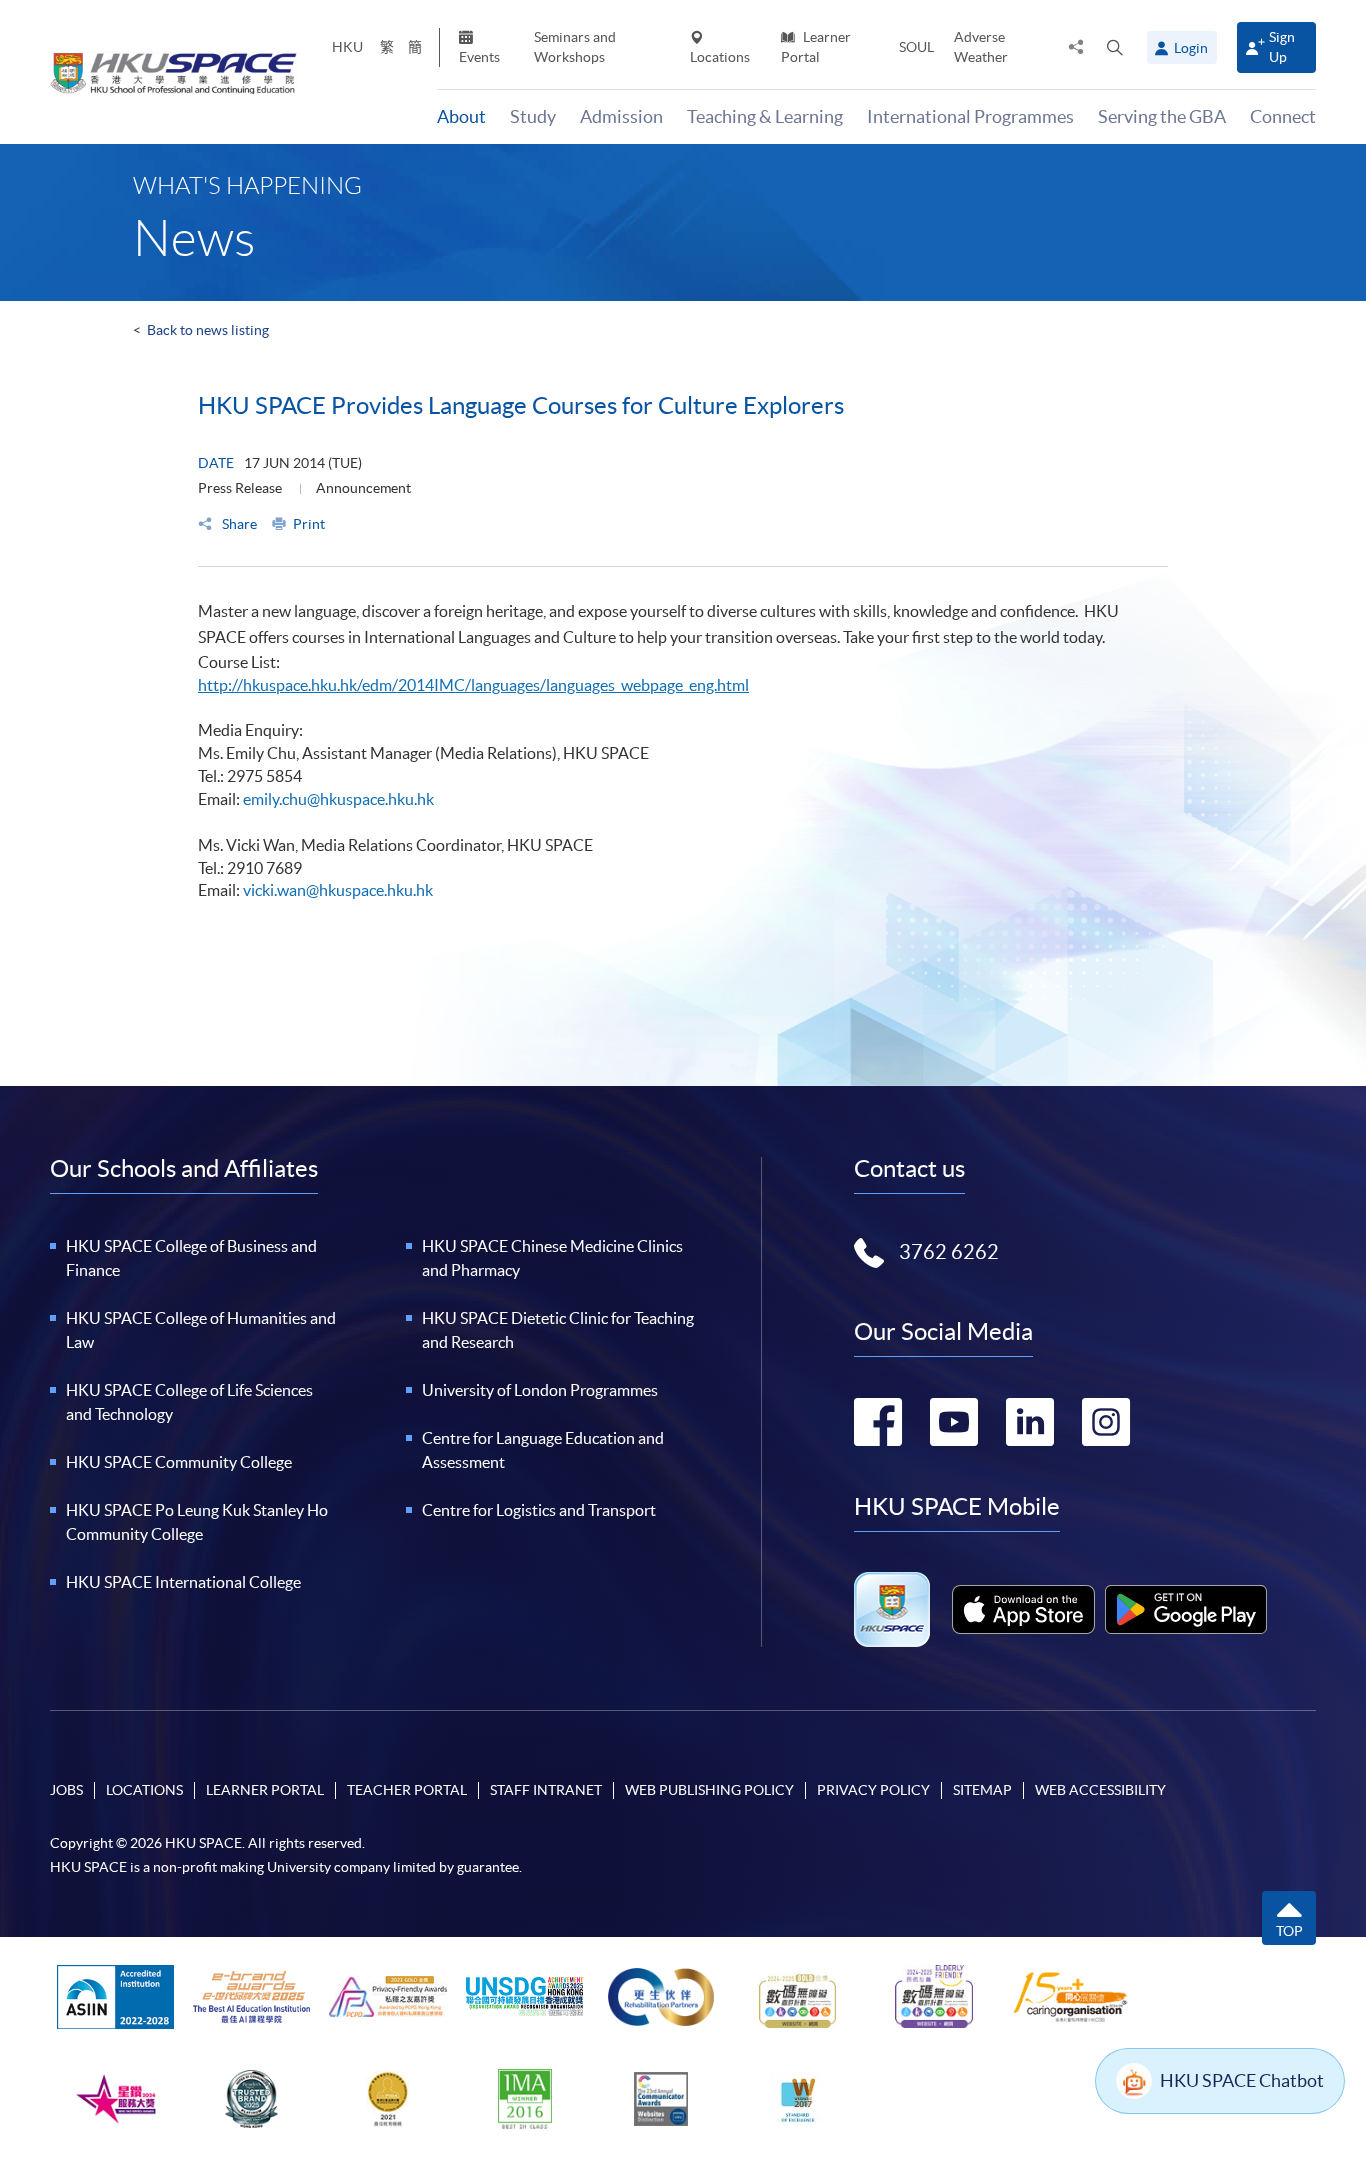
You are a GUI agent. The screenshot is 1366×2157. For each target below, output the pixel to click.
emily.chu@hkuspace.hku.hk (338, 799)
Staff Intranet (546, 1790)
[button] (1115, 47)
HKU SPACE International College (183, 1582)
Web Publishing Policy (709, 1790)
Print (309, 524)
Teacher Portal (407, 1790)
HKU (347, 47)
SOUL (916, 47)
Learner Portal (816, 46)
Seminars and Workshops (575, 46)
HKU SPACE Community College (179, 1462)
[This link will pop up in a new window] (1024, 1609)
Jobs (66, 1790)
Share (238, 524)
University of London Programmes (540, 1390)
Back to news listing (208, 330)
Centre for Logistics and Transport (539, 1510)
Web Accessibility (1100, 1790)
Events (479, 57)
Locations (720, 57)
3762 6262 (949, 1252)
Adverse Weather (981, 46)
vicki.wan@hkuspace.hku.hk (338, 890)
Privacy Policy (873, 1790)
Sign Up (1282, 46)
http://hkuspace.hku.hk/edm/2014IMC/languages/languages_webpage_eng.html (473, 685)
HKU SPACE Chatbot (1242, 2080)
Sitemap (982, 1790)
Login (1191, 48)
